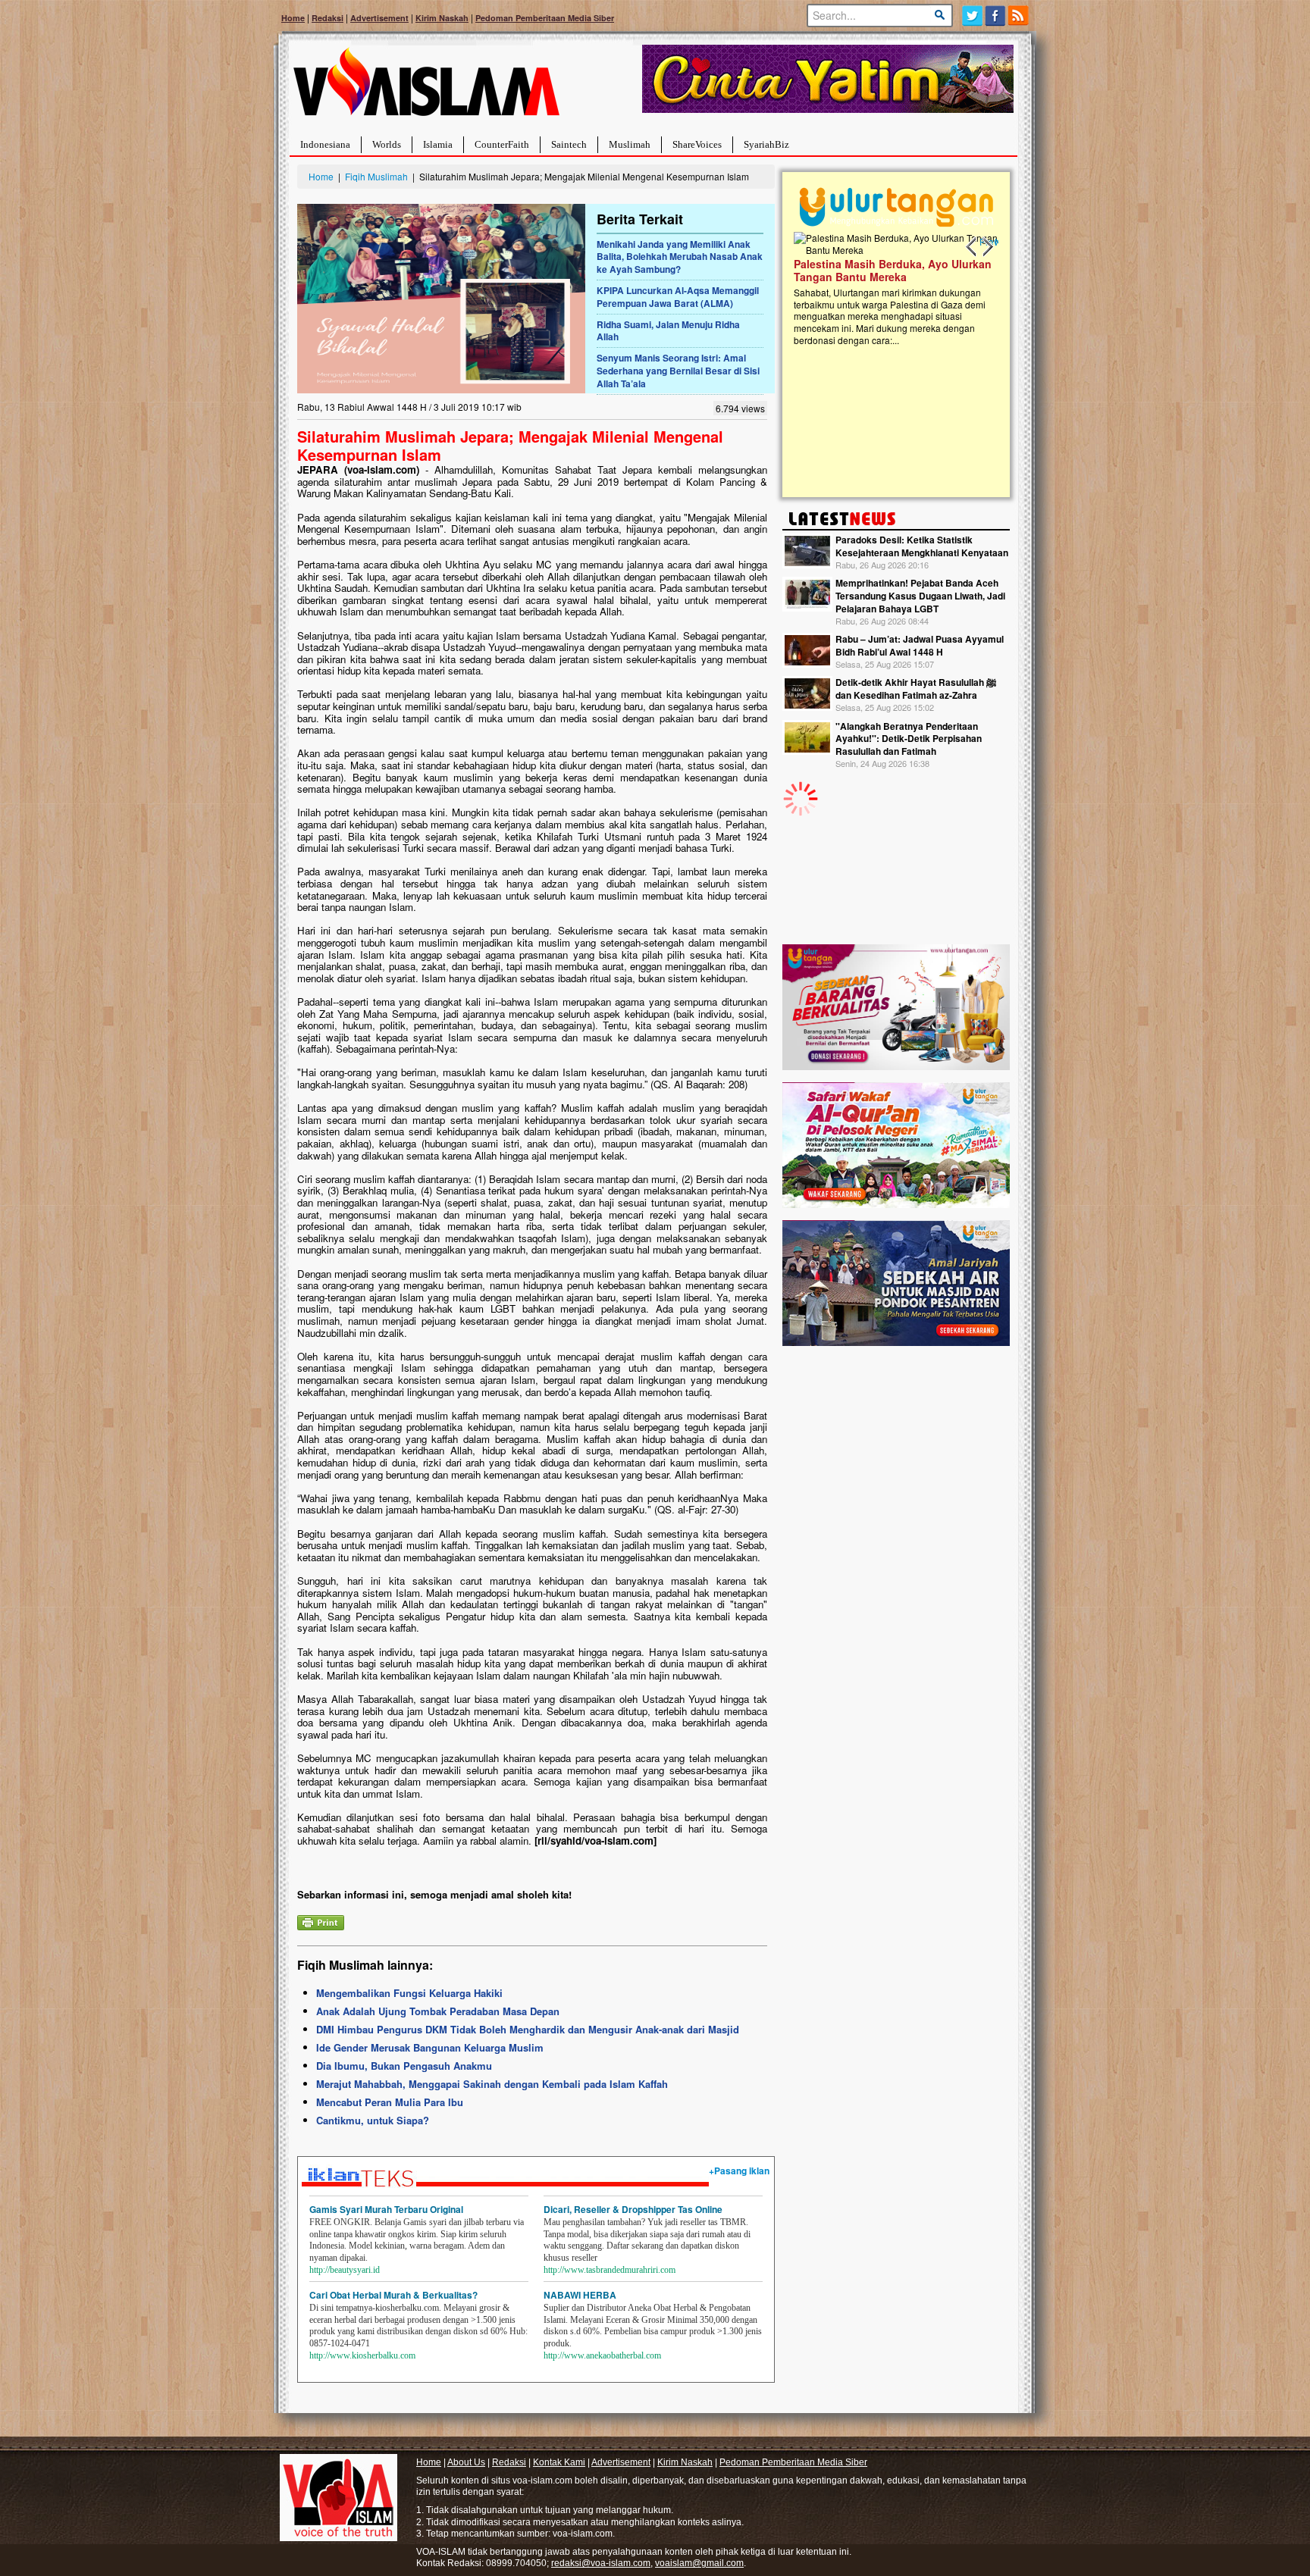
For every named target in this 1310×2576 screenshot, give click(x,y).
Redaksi (327, 18)
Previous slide (972, 247)
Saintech (569, 144)
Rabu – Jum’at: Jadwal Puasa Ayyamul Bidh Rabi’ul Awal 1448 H (920, 645)
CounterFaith (502, 144)
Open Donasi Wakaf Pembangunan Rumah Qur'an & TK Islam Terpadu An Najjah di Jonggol (891, 289)
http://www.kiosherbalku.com (362, 2355)
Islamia (438, 144)
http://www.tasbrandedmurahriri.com (610, 2270)
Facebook (996, 16)
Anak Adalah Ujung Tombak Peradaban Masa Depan (438, 2011)
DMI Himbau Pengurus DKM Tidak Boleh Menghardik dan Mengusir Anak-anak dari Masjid (528, 2029)
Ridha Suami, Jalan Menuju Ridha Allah (668, 331)
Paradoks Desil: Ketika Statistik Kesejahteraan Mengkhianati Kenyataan (922, 546)
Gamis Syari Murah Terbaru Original (386, 2209)
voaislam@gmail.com (699, 2563)
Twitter (972, 16)
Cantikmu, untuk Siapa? (373, 2120)
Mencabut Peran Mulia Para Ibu (390, 2102)
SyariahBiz (766, 144)
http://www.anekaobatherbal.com (602, 2355)
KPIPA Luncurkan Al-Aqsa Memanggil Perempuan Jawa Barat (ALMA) (678, 297)
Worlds (387, 144)
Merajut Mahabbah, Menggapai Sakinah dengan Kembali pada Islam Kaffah (492, 2084)
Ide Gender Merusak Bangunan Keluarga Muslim (430, 2047)
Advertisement (379, 18)
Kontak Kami (559, 2462)
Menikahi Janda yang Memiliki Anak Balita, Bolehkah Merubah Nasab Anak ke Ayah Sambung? (680, 257)
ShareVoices (697, 144)
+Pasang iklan (739, 2171)
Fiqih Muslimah (376, 176)
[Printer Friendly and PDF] (321, 1921)
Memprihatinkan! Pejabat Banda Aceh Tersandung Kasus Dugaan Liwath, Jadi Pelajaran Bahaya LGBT (920, 596)
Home (293, 18)
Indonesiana (325, 144)
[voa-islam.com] (426, 88)
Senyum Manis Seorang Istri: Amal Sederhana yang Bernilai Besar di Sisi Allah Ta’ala (678, 371)
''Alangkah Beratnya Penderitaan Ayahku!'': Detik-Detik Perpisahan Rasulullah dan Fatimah (909, 739)
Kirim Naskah (442, 18)
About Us (466, 2462)
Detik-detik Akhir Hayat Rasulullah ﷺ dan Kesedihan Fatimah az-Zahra (916, 689)
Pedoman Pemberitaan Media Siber (545, 18)
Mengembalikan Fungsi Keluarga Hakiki (409, 1993)
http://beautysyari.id (345, 2270)
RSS (1019, 16)
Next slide (987, 247)
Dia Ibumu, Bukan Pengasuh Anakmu (404, 2066)
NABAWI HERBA (580, 2295)
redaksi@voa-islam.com (601, 2563)
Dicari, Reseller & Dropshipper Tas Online (633, 2209)
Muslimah (630, 144)
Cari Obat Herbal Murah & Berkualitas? (393, 2295)
